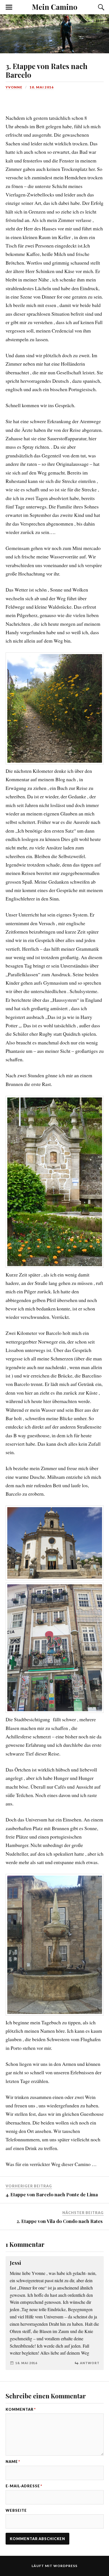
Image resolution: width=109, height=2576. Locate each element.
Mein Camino (55, 7)
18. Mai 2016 (42, 87)
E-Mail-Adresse (24, 2486)
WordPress (65, 2566)
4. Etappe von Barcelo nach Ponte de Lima (52, 2194)
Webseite (16, 2510)
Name (13, 2462)
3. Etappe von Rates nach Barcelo (47, 70)
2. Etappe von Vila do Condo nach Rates (60, 2221)
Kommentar (21, 2409)
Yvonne (14, 87)
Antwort (90, 2363)
